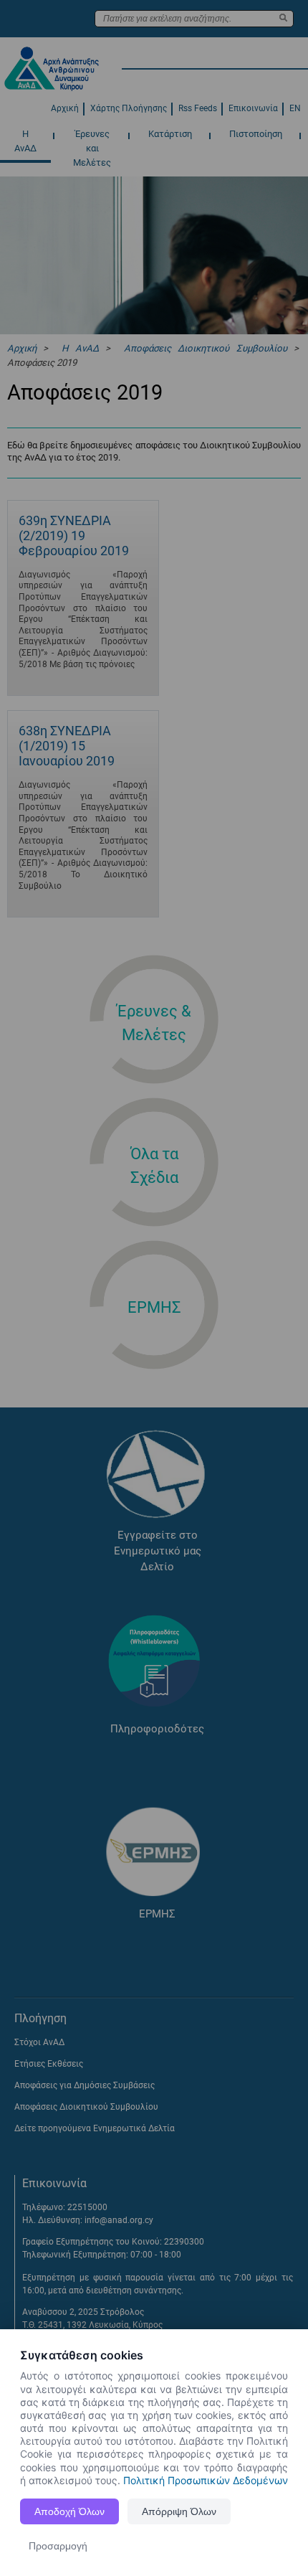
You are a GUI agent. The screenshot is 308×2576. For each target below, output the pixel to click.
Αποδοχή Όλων (69, 2511)
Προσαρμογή (58, 2546)
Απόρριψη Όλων (179, 2511)
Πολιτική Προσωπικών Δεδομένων (206, 2480)
